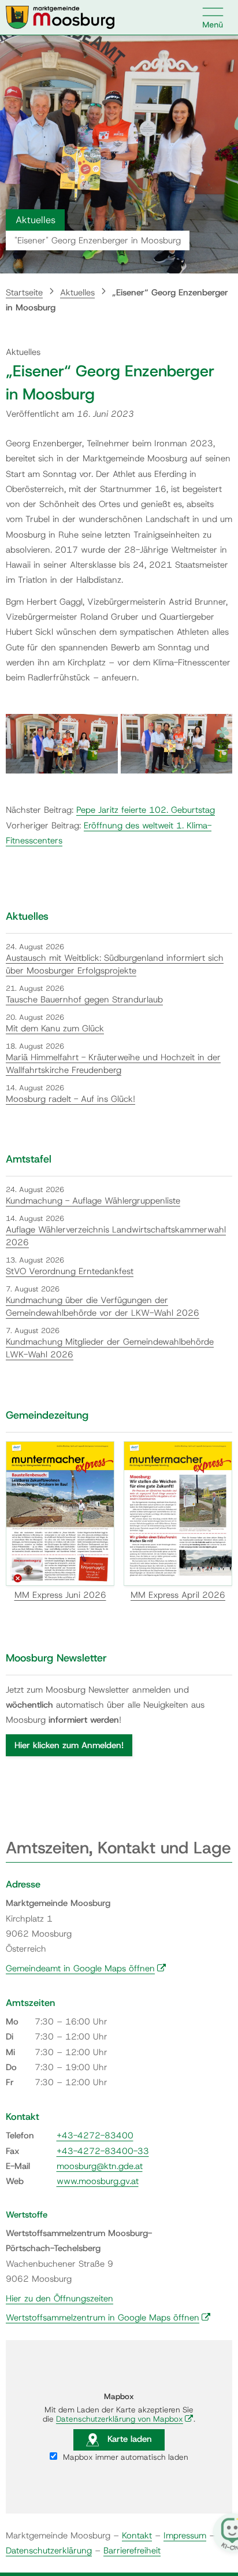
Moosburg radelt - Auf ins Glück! (70, 1099)
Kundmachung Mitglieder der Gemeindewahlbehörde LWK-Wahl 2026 (110, 1348)
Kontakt (137, 2536)
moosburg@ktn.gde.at (100, 2166)
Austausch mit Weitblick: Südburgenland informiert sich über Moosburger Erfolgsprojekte (115, 965)
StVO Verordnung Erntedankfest (70, 1271)
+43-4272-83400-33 (103, 2151)
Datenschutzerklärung (49, 2551)
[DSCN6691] (177, 744)
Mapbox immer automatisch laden (124, 2457)
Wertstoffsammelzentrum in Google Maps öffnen (108, 2318)
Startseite (24, 293)
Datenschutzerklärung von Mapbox (125, 2419)
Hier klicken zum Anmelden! (69, 1745)
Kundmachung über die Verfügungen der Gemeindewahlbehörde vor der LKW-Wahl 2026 (103, 1307)
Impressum (185, 2536)
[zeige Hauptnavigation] (213, 17)
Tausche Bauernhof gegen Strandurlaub (84, 1000)
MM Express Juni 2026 (60, 1595)
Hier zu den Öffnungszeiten (59, 2299)
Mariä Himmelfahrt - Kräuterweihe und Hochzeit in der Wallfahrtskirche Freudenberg (113, 1064)
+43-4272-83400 (95, 2135)
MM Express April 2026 (178, 1595)
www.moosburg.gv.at (98, 2181)
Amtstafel (29, 1159)
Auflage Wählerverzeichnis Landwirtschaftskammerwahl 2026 (116, 1236)
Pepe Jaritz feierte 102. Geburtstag (146, 810)
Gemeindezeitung (47, 1415)
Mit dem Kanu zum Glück (55, 1028)
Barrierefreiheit (132, 2551)
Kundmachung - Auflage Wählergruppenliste (93, 1201)
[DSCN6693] (62, 744)
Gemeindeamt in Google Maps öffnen (86, 1968)
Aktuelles (77, 293)
